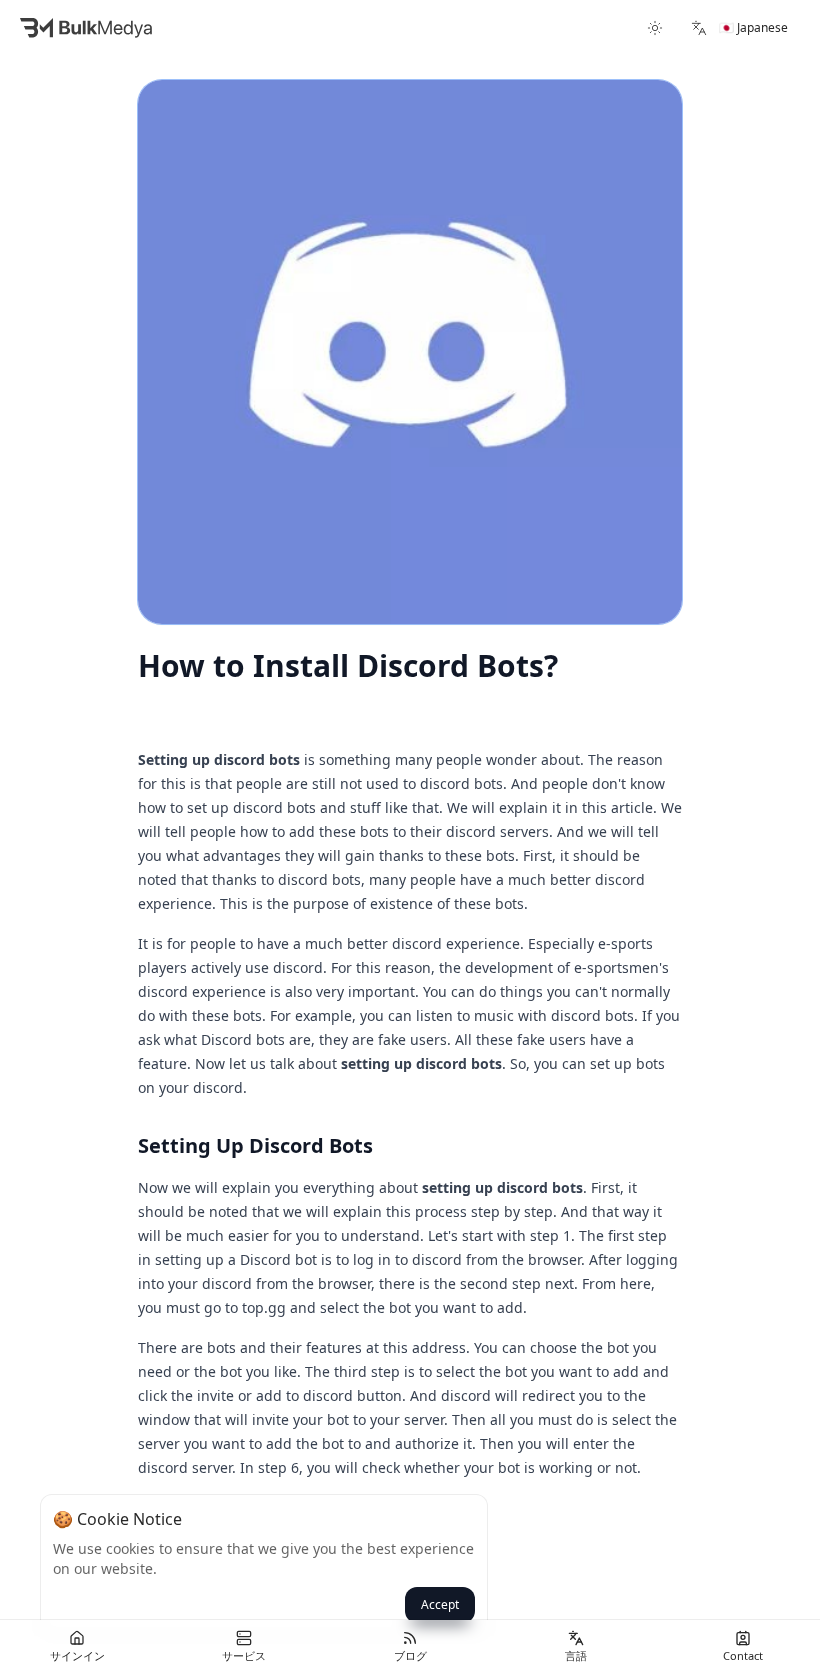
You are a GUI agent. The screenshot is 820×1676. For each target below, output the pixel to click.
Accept (440, 1604)
